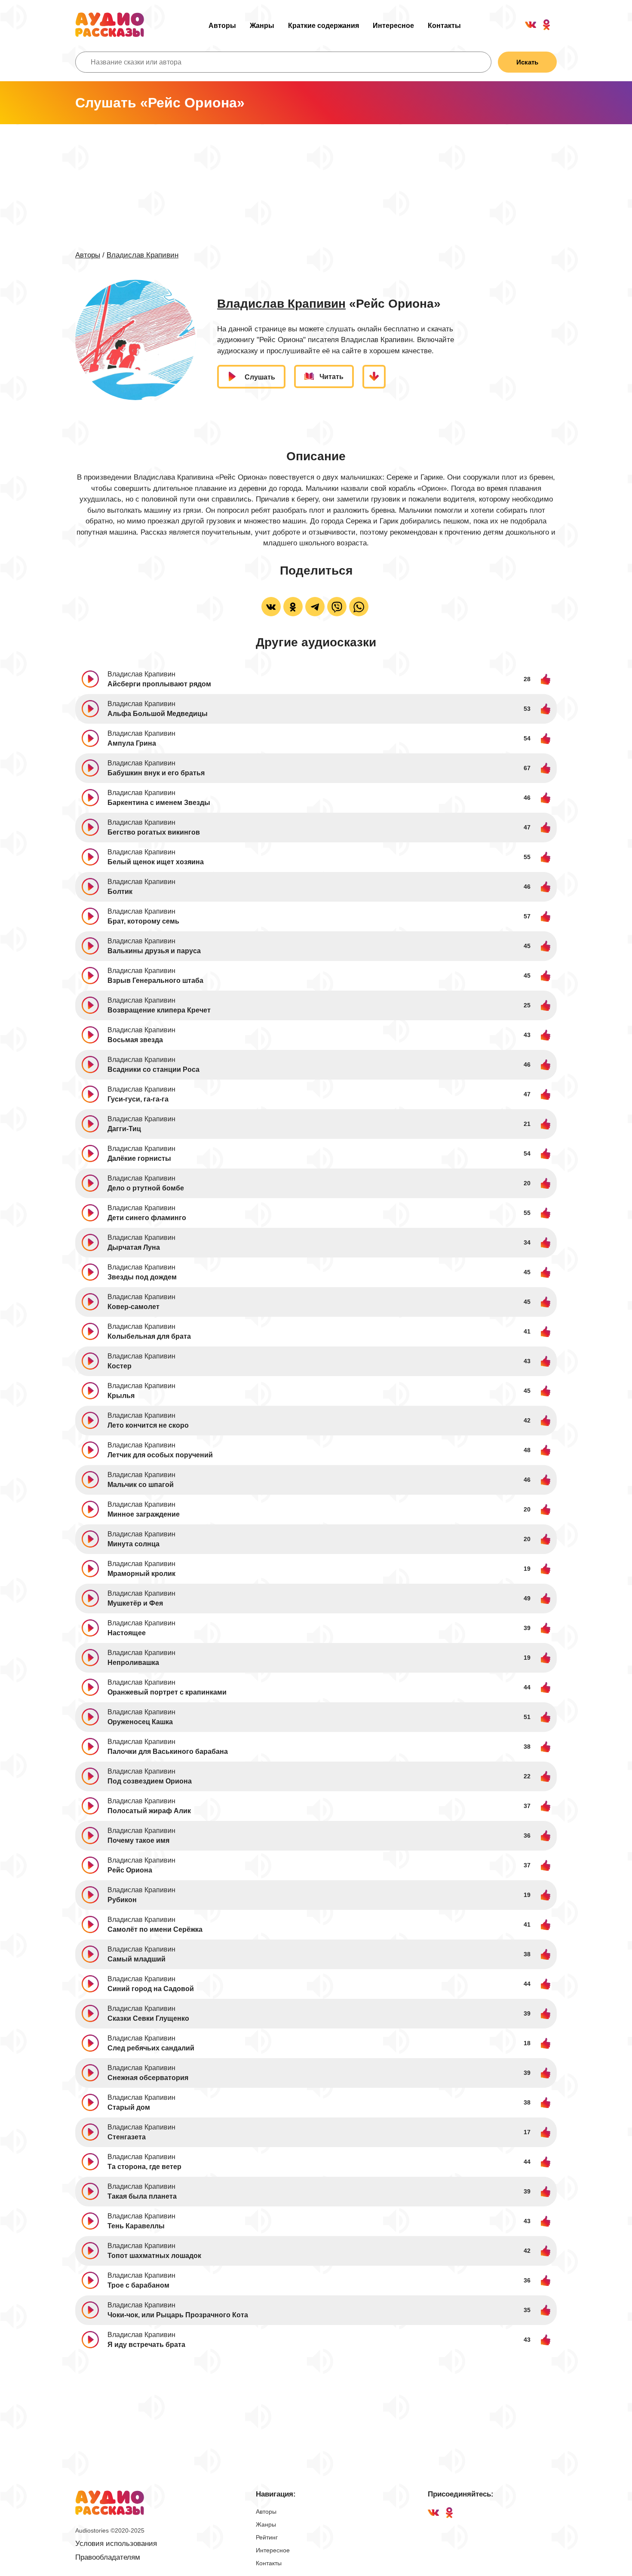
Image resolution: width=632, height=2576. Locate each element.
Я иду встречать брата (146, 2345)
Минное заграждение (144, 1514)
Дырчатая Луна (134, 1247)
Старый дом (129, 2107)
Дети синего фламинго (147, 1218)
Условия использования (116, 2544)
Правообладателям (108, 2557)
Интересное (393, 26)
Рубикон (122, 1900)
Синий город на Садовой (151, 1989)
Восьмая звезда (135, 1040)
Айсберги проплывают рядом (159, 684)
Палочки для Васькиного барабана (168, 1751)
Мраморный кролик (141, 1574)
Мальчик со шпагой (141, 1485)
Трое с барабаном (138, 2285)
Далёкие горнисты (139, 1158)
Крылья (121, 1396)
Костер (120, 1366)
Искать (527, 62)
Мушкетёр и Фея (135, 1603)
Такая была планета (142, 2196)
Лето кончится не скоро (148, 1425)
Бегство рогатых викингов (154, 832)
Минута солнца (133, 1544)
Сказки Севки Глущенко (148, 2018)
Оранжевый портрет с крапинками (167, 1692)
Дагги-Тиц (124, 1129)
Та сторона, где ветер (144, 2167)
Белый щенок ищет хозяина (156, 862)
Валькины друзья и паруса (154, 951)
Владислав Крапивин (143, 255)
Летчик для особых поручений (160, 1455)
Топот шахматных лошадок (154, 2256)
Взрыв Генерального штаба (155, 981)
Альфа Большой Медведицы (158, 714)
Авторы (222, 26)
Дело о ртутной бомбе (146, 1188)
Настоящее (127, 1633)
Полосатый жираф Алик (149, 1811)
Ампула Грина (132, 743)
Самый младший (137, 1959)
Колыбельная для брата (149, 1336)
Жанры (262, 26)
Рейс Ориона (130, 1870)
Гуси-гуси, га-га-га (138, 1099)
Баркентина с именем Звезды (159, 803)
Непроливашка (133, 1663)
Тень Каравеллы (136, 2226)
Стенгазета (127, 2137)
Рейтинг (267, 2537)
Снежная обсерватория (148, 2078)
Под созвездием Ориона (150, 1781)
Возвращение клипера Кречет (159, 1010)
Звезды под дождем (142, 1277)
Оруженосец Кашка (140, 1722)
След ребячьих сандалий (151, 2048)
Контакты (444, 26)
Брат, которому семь (143, 921)
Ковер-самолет (133, 1307)
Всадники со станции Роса (153, 1069)
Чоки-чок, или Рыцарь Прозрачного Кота (178, 2315)
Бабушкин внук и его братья (156, 773)
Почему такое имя (138, 1840)
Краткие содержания (324, 26)
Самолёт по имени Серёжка (155, 1929)
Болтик (120, 892)
